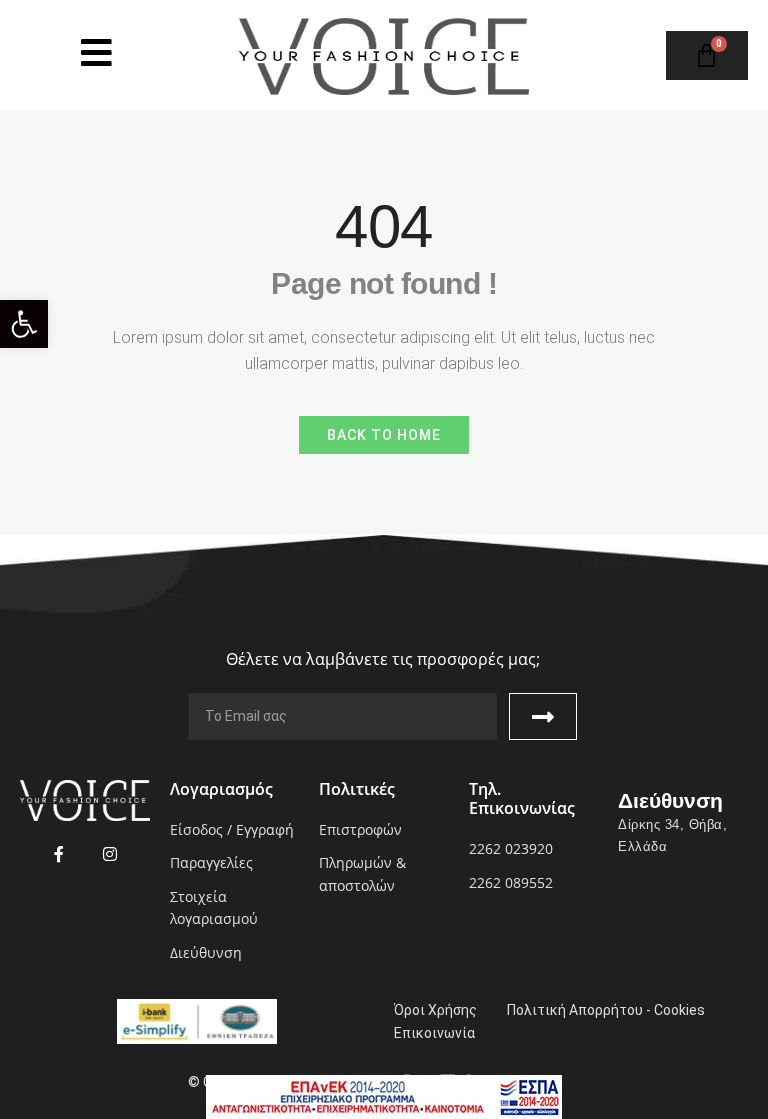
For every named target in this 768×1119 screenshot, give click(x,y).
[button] (24, 324)
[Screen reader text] (96, 52)
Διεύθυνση (670, 800)
